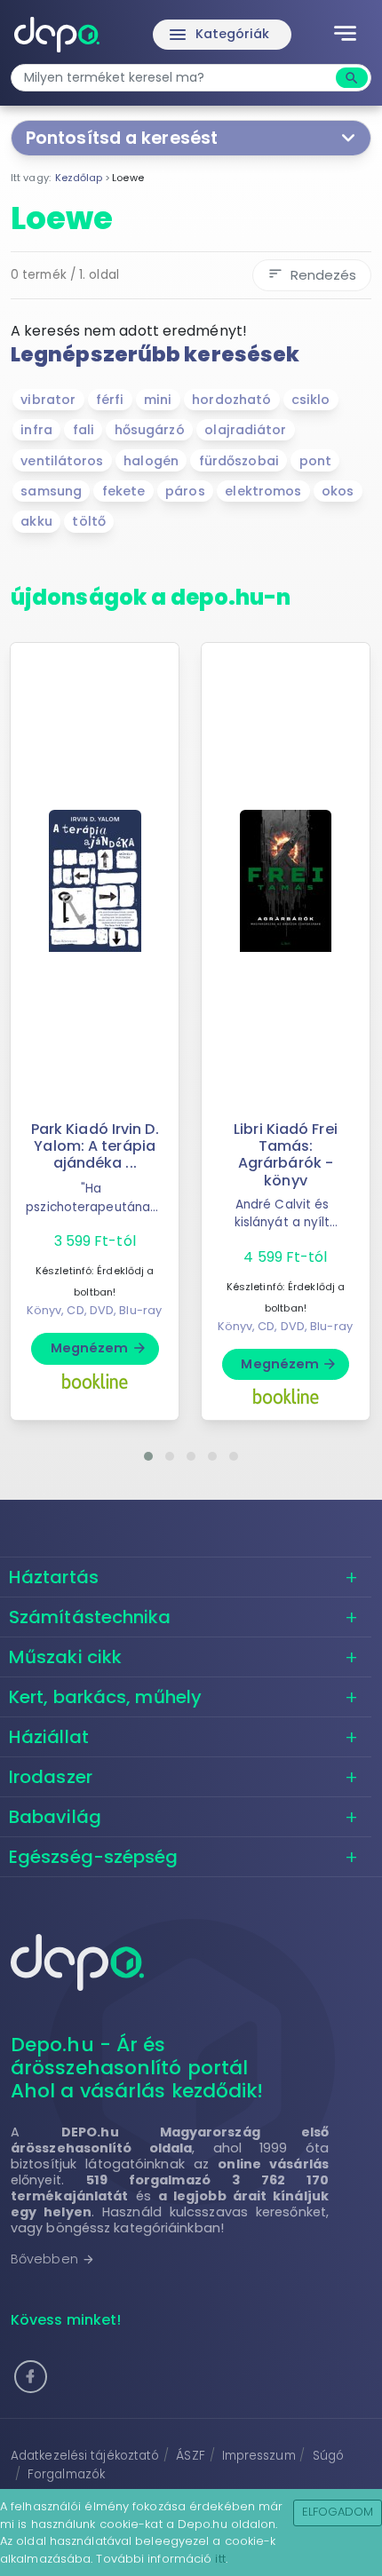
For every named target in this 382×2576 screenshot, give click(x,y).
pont (315, 461)
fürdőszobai (239, 461)
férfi (110, 400)
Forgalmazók (66, 2474)
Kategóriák (219, 35)
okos (338, 491)
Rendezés (312, 275)
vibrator (48, 400)
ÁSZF (190, 2456)
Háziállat (49, 1737)
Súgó (328, 2456)
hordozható (231, 400)
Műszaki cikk (65, 1657)
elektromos (263, 491)
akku (36, 521)
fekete (124, 491)
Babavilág (55, 1817)
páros (185, 491)
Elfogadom (338, 2512)
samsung (51, 491)
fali (84, 430)
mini (158, 400)
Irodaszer (51, 1777)
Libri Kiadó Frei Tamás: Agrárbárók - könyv (286, 1155)
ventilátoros (62, 461)
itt (220, 2559)
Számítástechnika (90, 1617)
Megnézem (99, 1348)
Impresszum (259, 2456)
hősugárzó (150, 430)
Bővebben (53, 2259)
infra (36, 430)
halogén (151, 461)
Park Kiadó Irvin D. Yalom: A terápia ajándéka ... (95, 1146)
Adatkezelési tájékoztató (85, 2456)
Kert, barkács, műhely (105, 1697)
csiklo (311, 400)
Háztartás (54, 1577)
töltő (89, 521)
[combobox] (175, 78)
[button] (148, 1456)
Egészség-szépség (94, 1857)
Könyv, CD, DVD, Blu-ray (94, 1310)
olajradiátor (245, 430)
